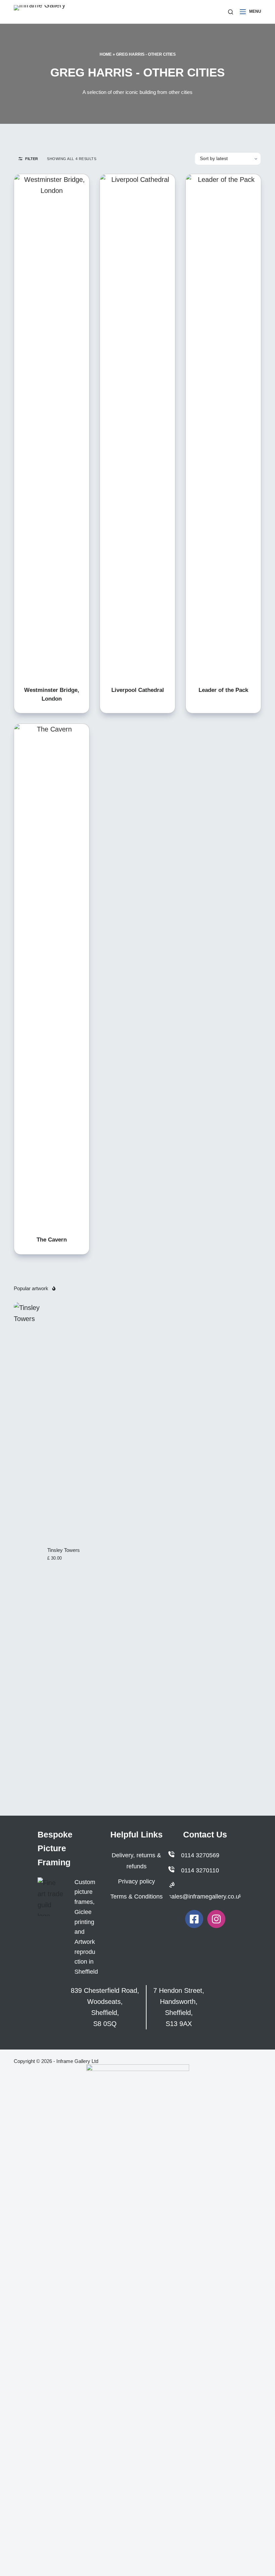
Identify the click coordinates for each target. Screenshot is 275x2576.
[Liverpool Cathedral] (137, 426)
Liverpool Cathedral (138, 690)
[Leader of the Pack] (223, 426)
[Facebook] (194, 1919)
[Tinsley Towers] (27, 1554)
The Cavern (52, 1240)
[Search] (231, 12)
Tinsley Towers (64, 1550)
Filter (32, 159)
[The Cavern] (52, 975)
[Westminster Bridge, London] (52, 426)
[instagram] (216, 1919)
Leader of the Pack (223, 690)
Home (106, 54)
